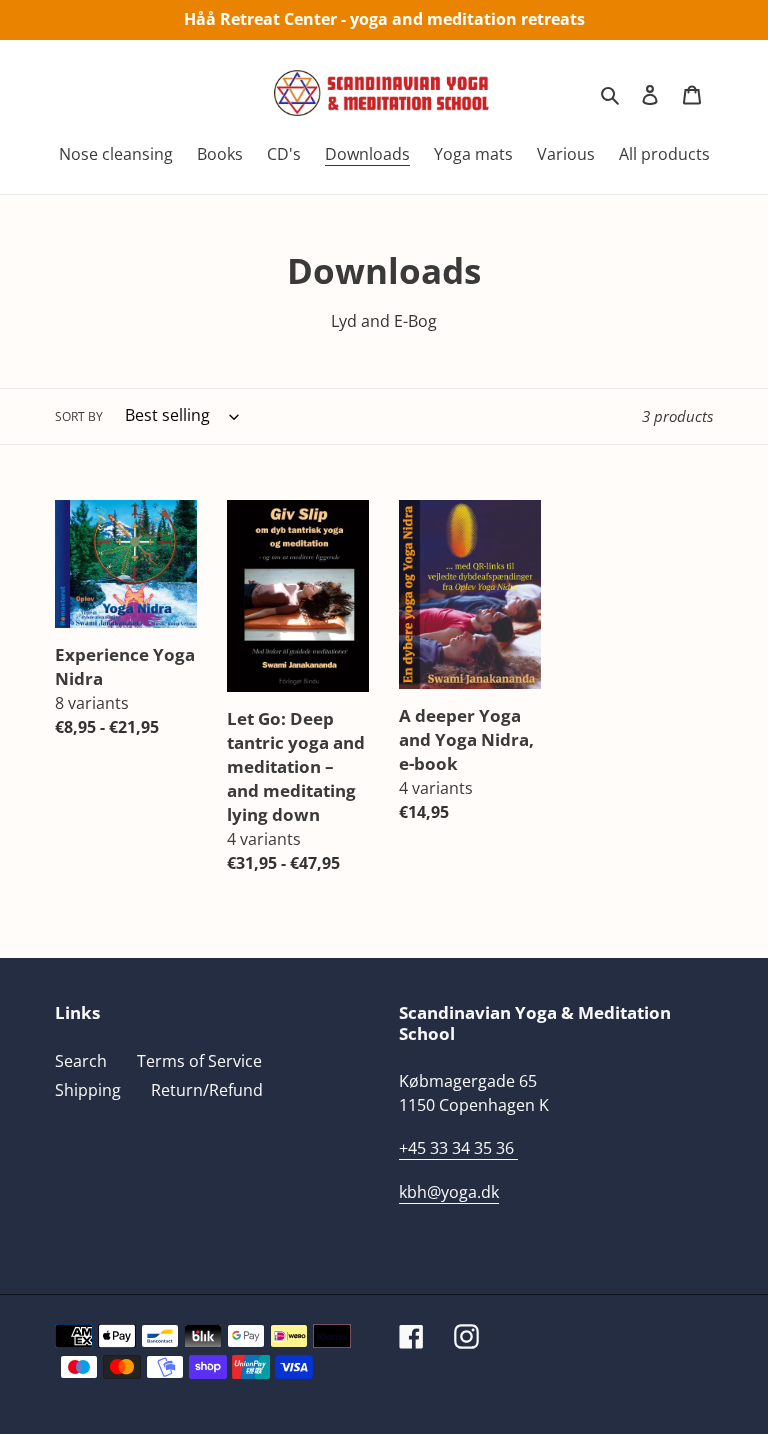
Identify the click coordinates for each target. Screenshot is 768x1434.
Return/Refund (207, 1090)
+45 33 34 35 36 (456, 1148)
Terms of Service (199, 1061)
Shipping (88, 1090)
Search (81, 1061)
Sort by (79, 416)
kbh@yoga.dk (449, 1192)
